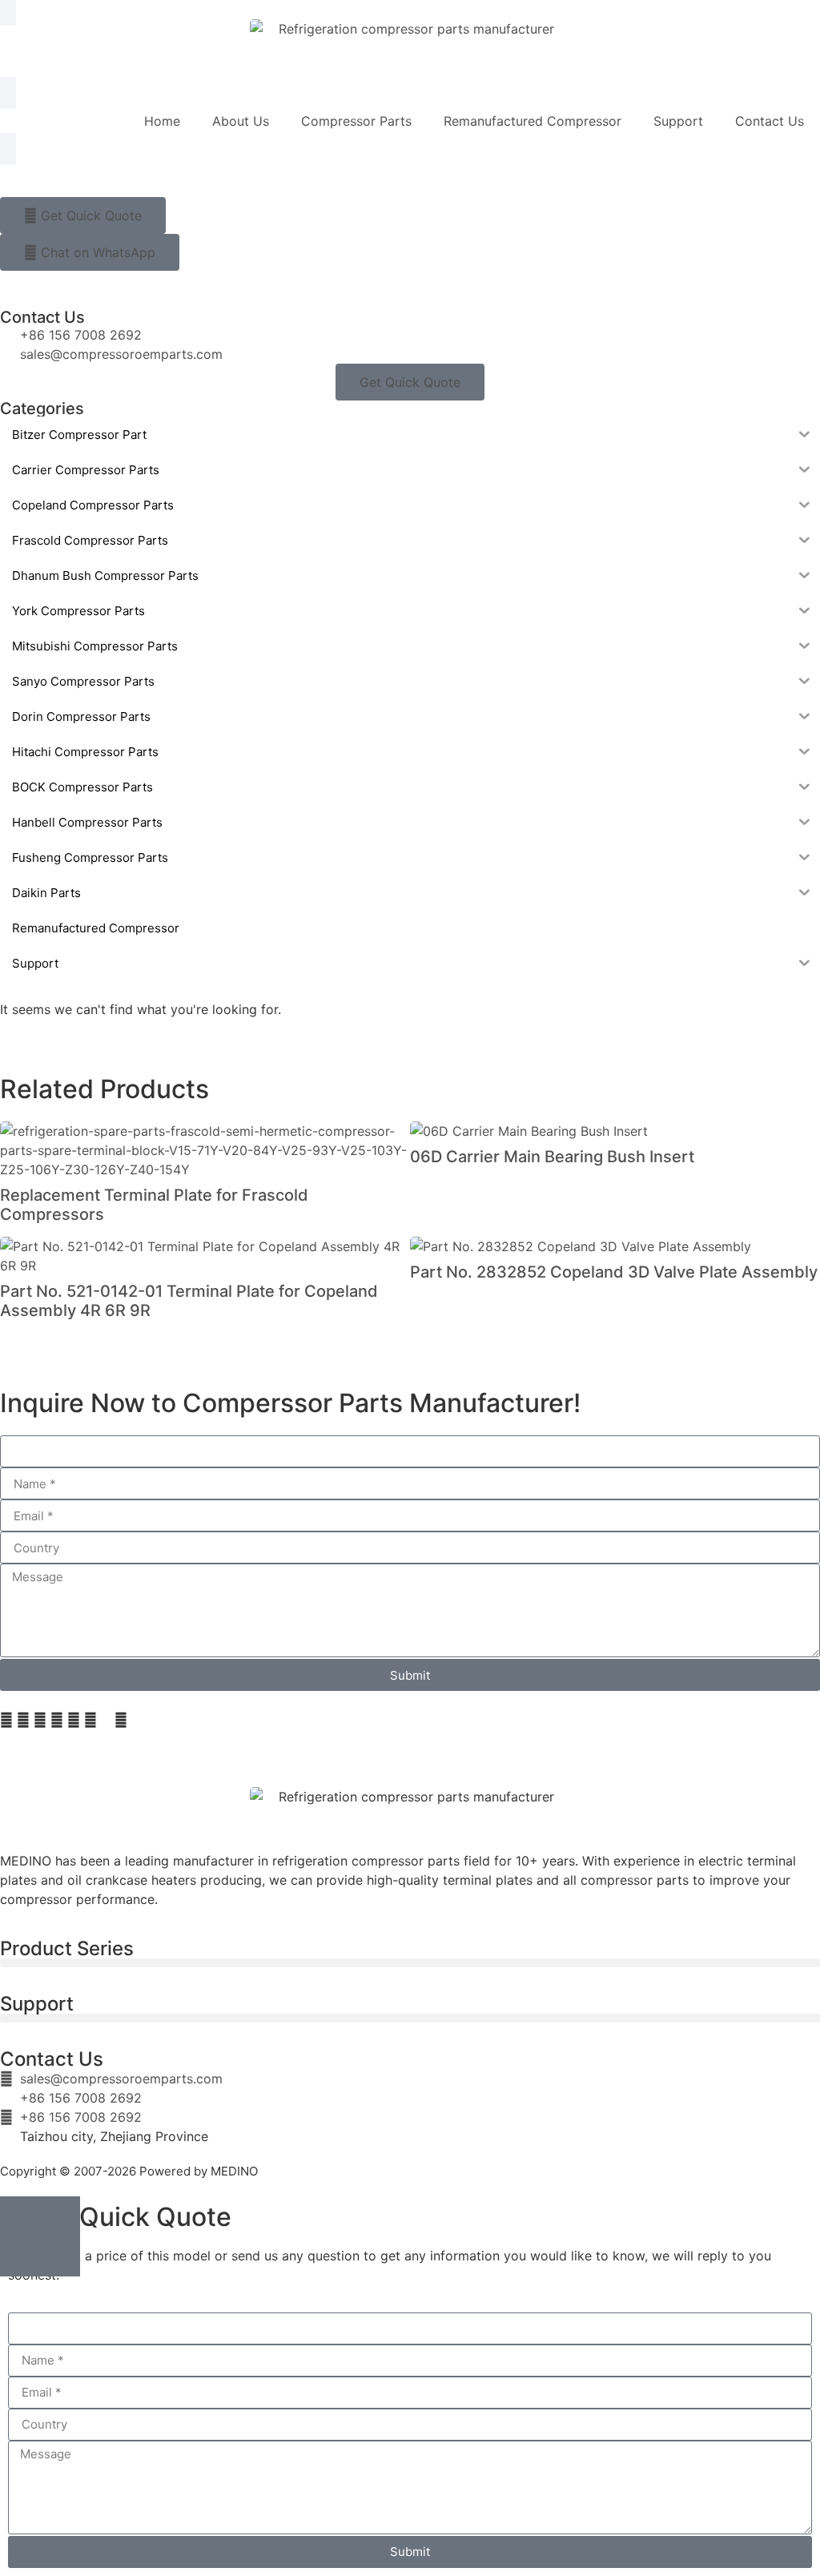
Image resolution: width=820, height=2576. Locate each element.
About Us (241, 121)
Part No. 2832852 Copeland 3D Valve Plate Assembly (614, 1272)
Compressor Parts (356, 121)
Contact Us (770, 121)
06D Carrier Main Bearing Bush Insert (552, 1157)
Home (162, 121)
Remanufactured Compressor (533, 121)
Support (678, 121)
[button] (6, 1720)
